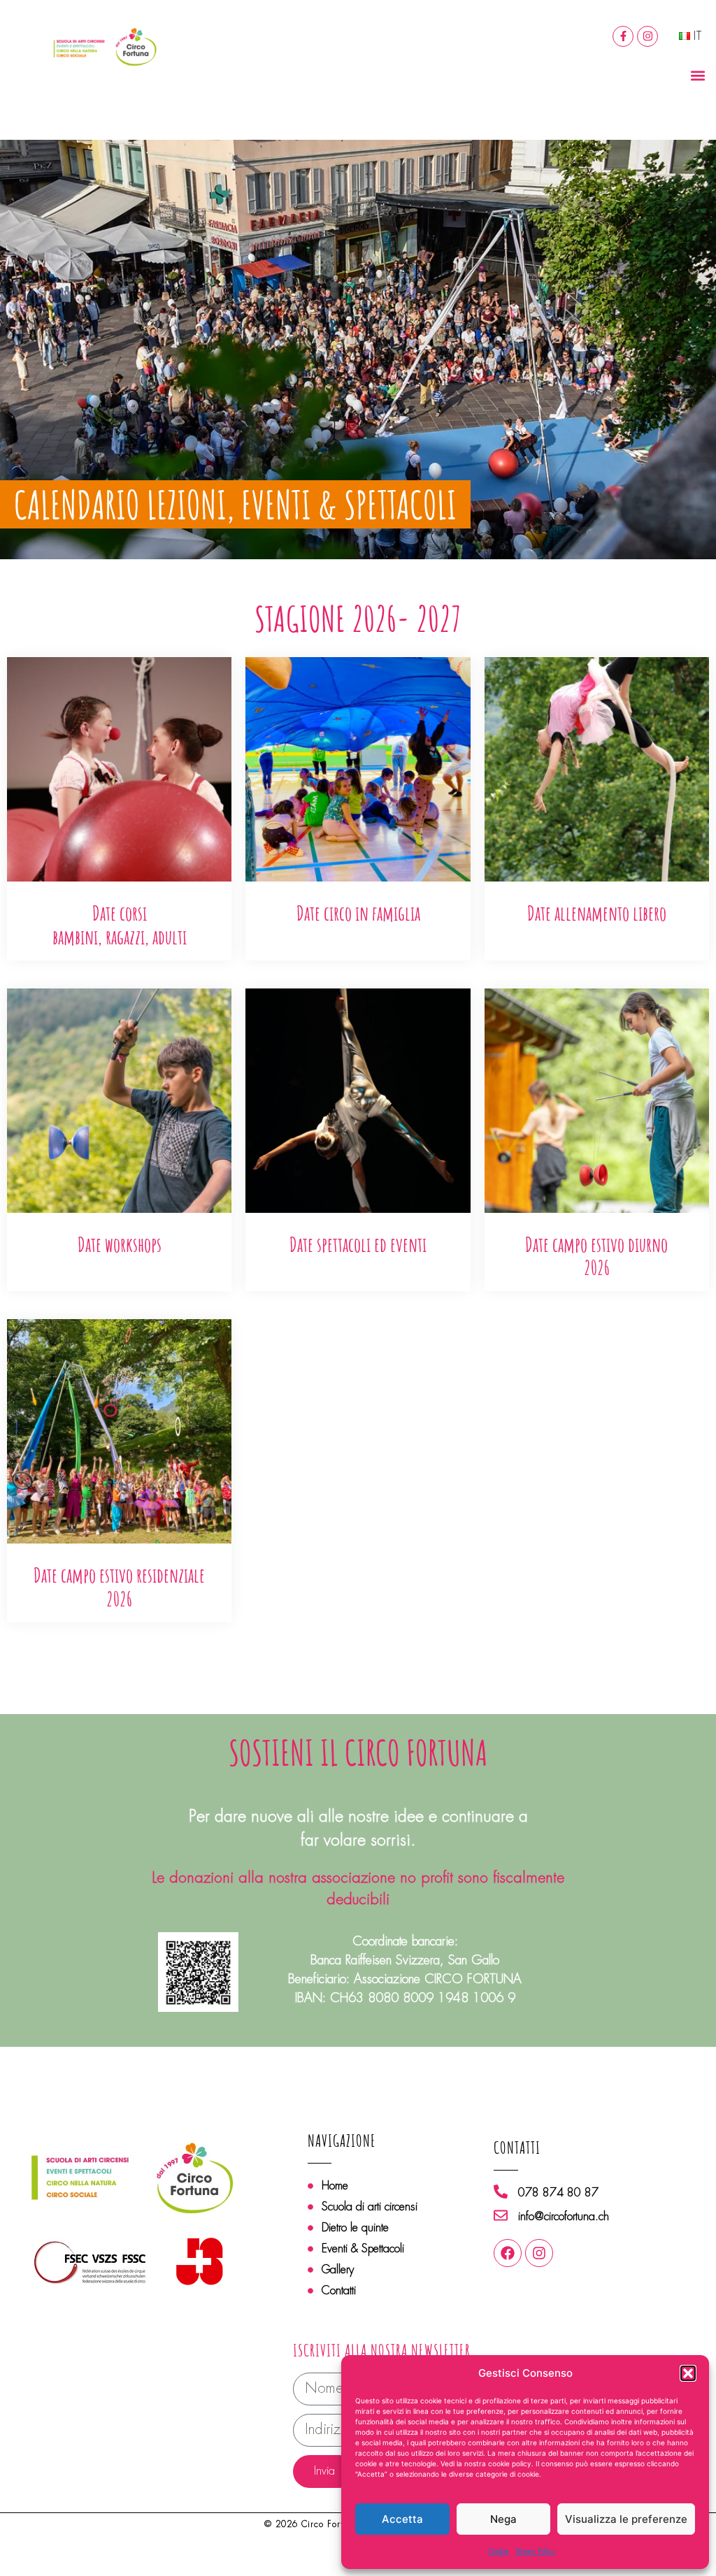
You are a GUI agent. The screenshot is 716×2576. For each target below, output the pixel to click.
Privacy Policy (535, 2551)
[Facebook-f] (623, 36)
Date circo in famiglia (358, 913)
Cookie (498, 2551)
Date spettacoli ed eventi (358, 1245)
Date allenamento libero (597, 913)
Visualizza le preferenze (626, 2519)
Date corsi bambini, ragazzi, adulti (120, 925)
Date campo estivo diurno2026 (596, 1257)
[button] (688, 2373)
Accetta (402, 2519)
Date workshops (120, 1245)
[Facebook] (508, 2253)
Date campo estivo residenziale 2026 (119, 1587)
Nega (503, 2519)
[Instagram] (647, 36)
